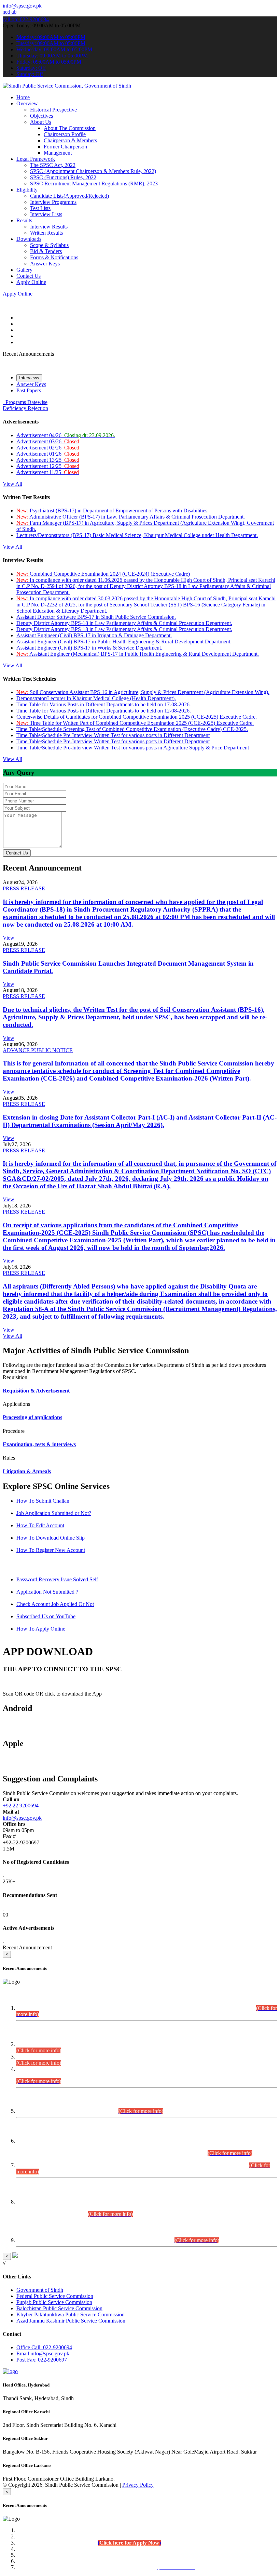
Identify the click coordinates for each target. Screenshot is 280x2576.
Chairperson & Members (70, 140)
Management (58, 153)
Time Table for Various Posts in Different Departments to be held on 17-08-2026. (104, 704)
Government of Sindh (40, 2290)
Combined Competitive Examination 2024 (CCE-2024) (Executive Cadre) (103, 574)
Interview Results (49, 227)
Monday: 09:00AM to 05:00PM (51, 37)
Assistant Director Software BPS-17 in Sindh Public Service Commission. (96, 617)
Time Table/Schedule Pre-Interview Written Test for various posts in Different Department (113, 735)
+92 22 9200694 (21, 1806)
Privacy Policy (138, 2485)
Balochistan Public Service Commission (59, 2308)
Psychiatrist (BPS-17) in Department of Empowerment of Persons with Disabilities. (113, 511)
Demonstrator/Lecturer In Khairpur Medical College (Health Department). (96, 698)
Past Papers (29, 390)
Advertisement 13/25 (48, 460)
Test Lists (40, 208)
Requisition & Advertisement (36, 1391)
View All (12, 484)
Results (24, 220)
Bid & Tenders (46, 251)
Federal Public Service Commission (55, 2296)
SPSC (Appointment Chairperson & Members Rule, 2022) (93, 171)
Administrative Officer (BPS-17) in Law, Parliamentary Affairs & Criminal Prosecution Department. (131, 517)
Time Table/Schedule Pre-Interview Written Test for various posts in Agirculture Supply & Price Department (133, 748)
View (9, 938)
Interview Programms (53, 202)
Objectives (41, 116)
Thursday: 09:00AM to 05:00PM (52, 56)
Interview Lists (46, 214)
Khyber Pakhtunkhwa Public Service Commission (71, 2315)
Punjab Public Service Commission (54, 2302)
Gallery (24, 270)
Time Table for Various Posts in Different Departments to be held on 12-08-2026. (104, 711)
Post (42, 2360)
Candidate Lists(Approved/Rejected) (69, 196)
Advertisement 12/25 (48, 466)
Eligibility (27, 190)
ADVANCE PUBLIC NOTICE (38, 1050)
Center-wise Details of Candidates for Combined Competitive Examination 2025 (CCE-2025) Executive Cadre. (137, 717)
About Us (41, 122)
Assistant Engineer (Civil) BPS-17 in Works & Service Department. (89, 648)
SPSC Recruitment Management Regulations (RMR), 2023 (94, 184)
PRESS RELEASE (24, 888)
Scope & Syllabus (49, 245)
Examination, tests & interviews (39, 1444)
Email (43, 2353)
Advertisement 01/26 (48, 454)
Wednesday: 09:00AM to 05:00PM (54, 49)
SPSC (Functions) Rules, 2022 (63, 177)
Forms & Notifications (54, 257)
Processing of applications (32, 1417)
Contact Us (29, 276)
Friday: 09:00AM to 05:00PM (49, 62)
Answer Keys (45, 264)
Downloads (29, 239)
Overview (27, 103)
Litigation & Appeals (27, 1471)
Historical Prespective (53, 110)
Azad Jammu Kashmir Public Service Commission (71, 2321)
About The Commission (70, 128)
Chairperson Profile (65, 134)
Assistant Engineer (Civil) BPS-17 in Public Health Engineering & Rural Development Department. (124, 642)
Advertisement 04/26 (66, 435)
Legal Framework (36, 159)
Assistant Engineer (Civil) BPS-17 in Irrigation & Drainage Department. (94, 635)
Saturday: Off (31, 68)
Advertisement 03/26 (48, 441)
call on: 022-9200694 (26, 19)
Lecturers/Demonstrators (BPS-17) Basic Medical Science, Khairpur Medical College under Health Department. (137, 535)
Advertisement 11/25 (48, 472)
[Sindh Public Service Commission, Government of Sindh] (67, 86)
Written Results (46, 233)
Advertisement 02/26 (48, 448)
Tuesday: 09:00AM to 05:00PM (51, 43)
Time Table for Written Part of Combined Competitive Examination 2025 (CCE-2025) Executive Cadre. (135, 723)
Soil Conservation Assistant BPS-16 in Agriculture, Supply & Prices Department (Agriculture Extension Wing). (143, 692)
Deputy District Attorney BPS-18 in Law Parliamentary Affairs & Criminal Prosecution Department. (124, 623)
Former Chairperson (65, 147)
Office (44, 2347)
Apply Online (31, 282)
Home (23, 97)
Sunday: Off (30, 74)
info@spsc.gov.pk (22, 6)
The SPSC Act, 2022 (53, 165)
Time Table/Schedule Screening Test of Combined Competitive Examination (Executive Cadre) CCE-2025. (132, 729)
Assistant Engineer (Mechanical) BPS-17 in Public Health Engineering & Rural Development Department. (138, 654)
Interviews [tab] (29, 378)
